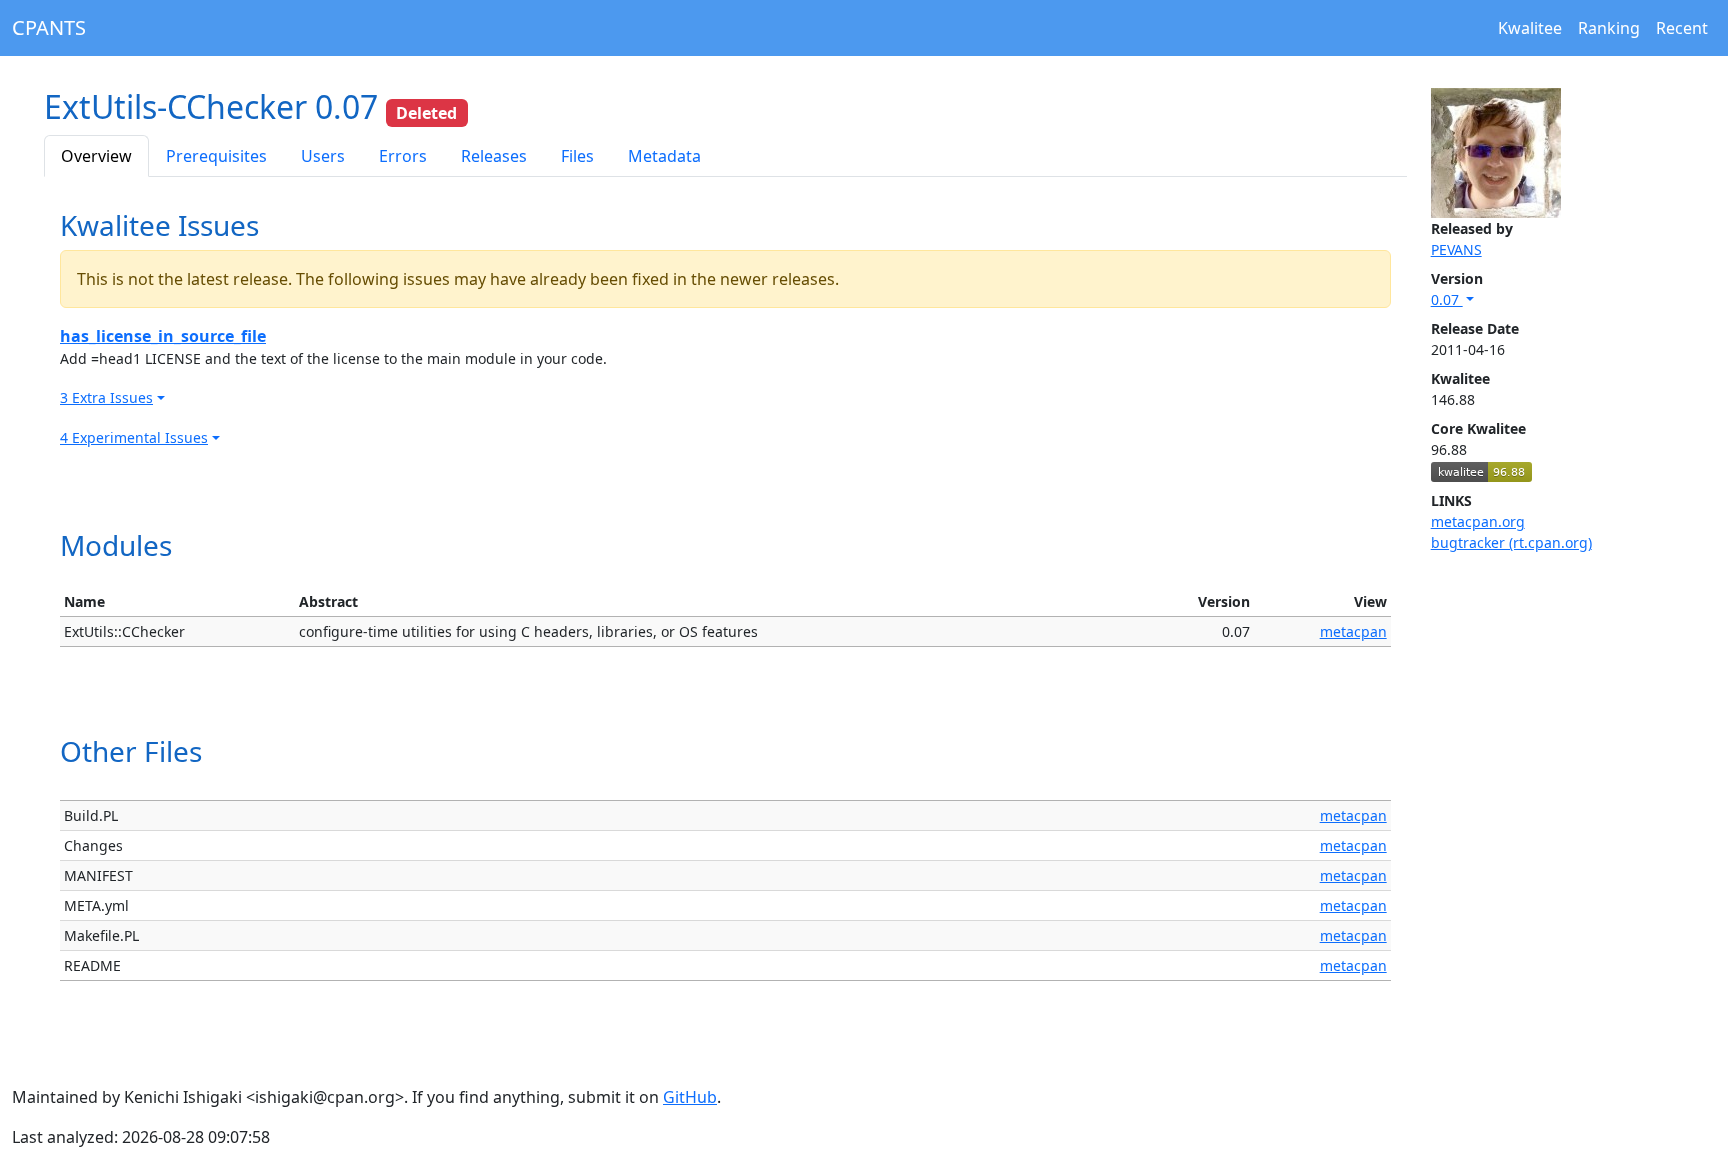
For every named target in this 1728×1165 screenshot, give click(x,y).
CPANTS (49, 27)
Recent (1682, 28)
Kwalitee (1530, 28)
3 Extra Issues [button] (106, 397)
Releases (494, 156)
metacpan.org (1478, 521)
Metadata (664, 156)
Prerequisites (216, 156)
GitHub (690, 1097)
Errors (403, 156)
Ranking (1609, 28)
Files (577, 156)
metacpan (1353, 631)
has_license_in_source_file (163, 336)
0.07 (1447, 299)
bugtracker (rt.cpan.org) (1511, 542)
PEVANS (1456, 249)
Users (323, 156)
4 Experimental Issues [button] (134, 437)
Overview (96, 156)
